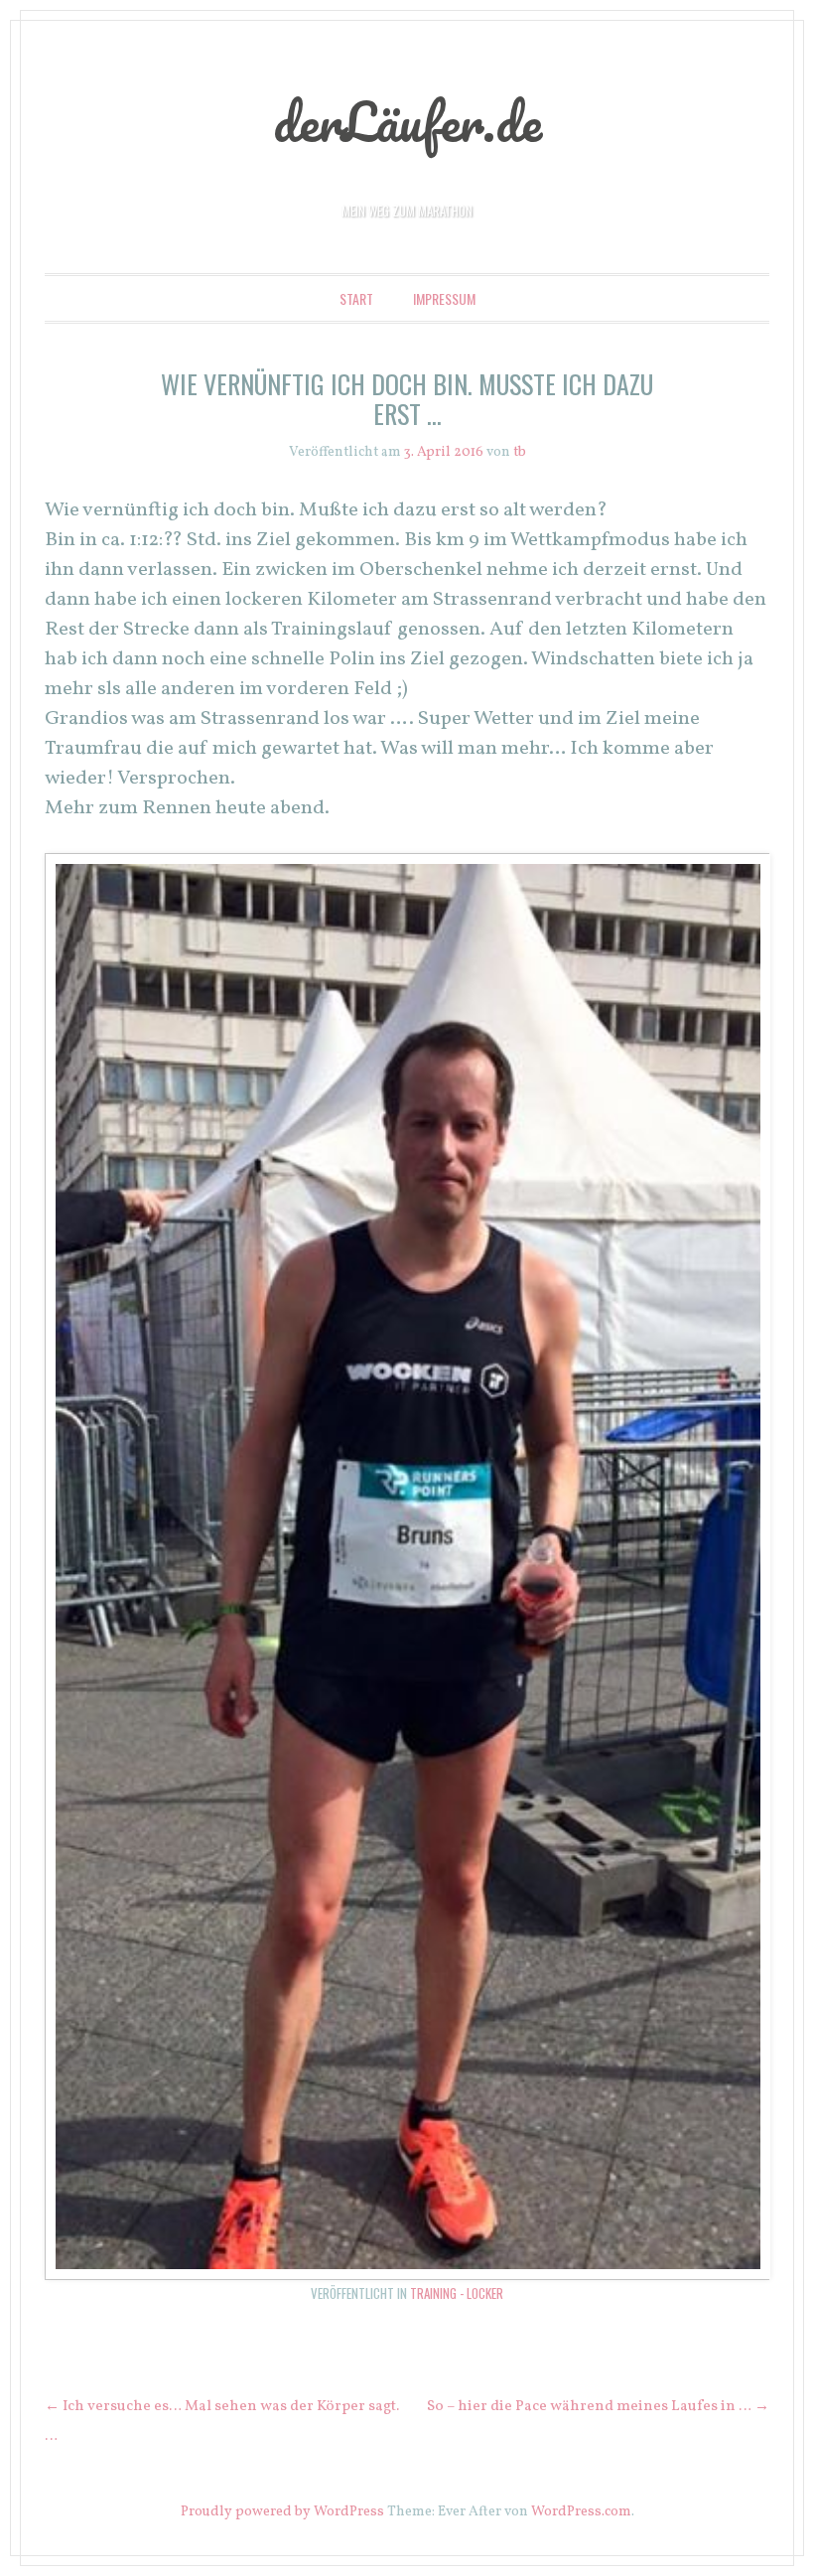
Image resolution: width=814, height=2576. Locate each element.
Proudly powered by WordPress (282, 2512)
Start (356, 298)
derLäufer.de (407, 121)
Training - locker (457, 2293)
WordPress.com (581, 2512)
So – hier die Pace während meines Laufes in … (598, 2407)
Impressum (444, 298)
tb (520, 452)
